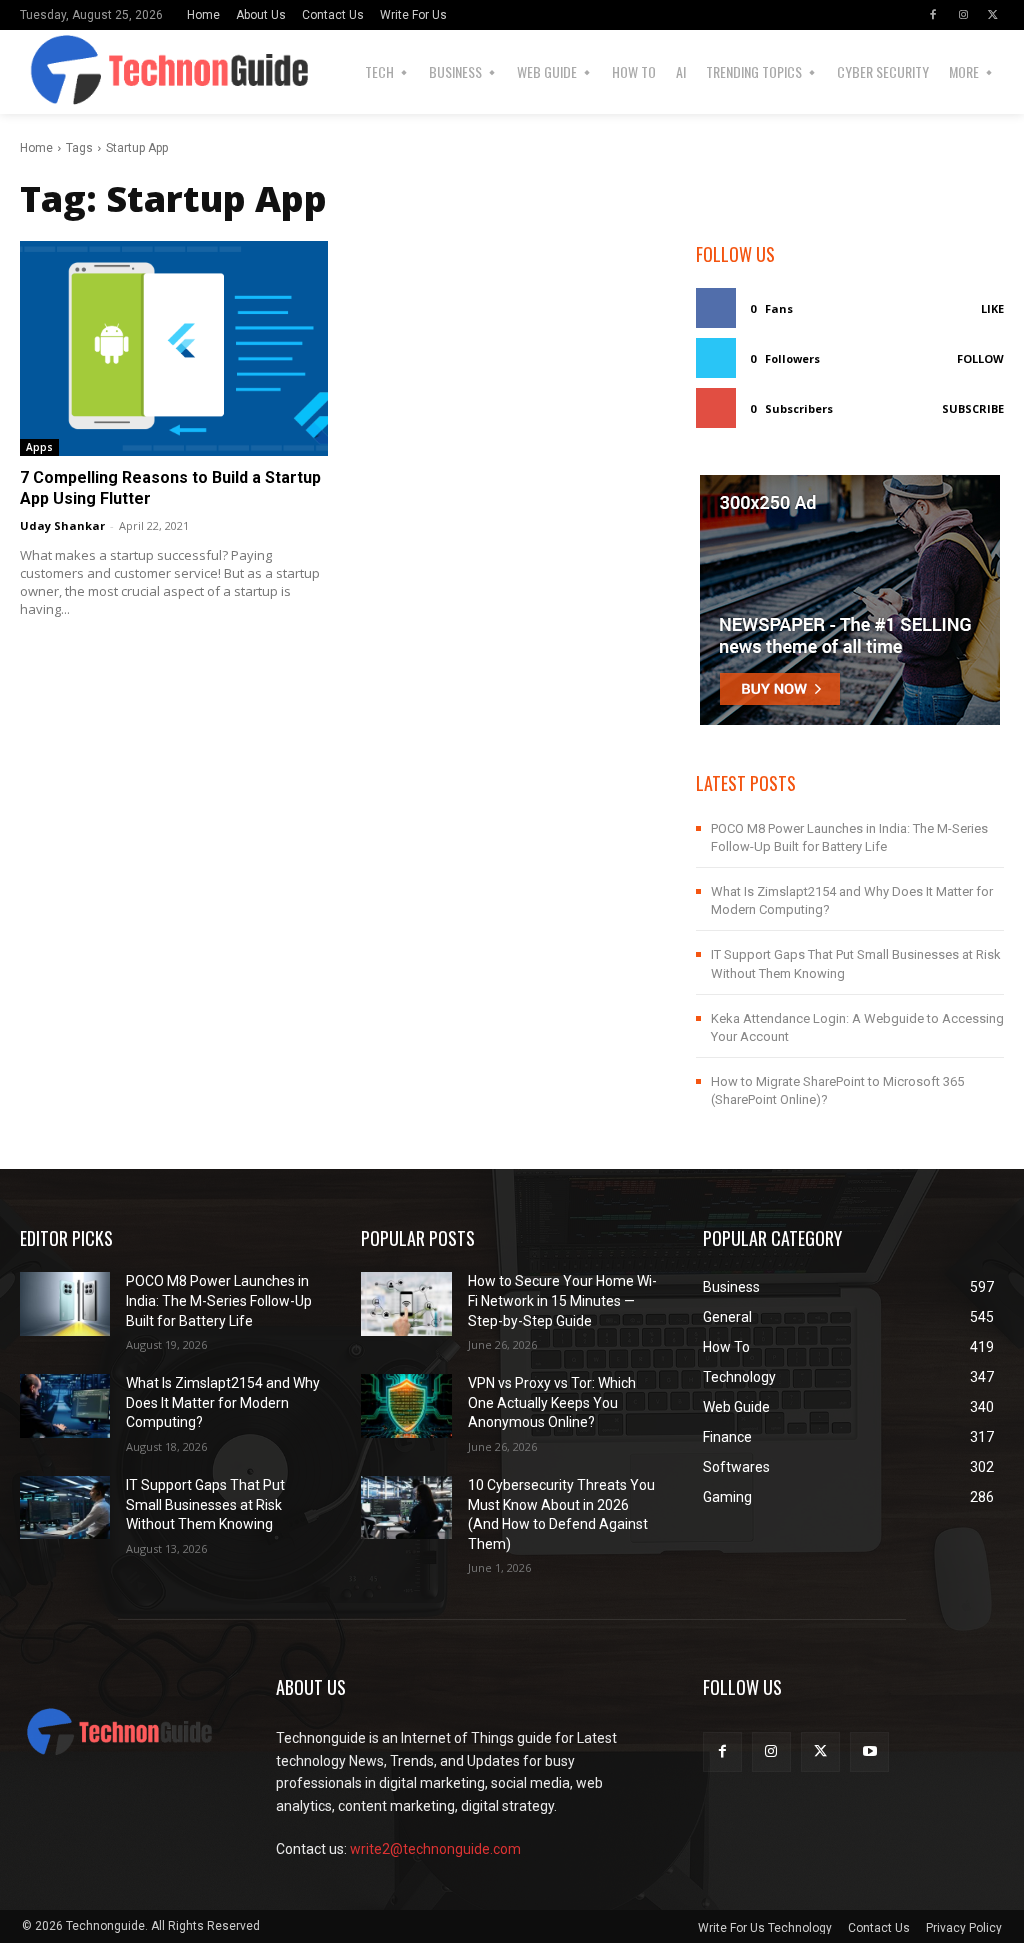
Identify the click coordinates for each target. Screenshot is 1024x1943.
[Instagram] (963, 15)
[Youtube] (869, 1751)
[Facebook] (933, 15)
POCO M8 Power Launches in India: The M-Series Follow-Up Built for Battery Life (219, 1300)
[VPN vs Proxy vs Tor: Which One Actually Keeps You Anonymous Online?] (406, 1405)
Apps (39, 447)
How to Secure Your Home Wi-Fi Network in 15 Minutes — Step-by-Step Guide (562, 1300)
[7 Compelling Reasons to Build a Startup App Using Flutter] (174, 349)
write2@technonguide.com (435, 1849)
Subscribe (973, 408)
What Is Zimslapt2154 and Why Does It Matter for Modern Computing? (223, 1402)
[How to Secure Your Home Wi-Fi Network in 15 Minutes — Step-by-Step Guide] (406, 1303)
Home (36, 148)
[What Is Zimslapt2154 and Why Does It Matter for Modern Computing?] (65, 1405)
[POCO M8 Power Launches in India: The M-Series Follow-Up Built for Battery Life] (65, 1303)
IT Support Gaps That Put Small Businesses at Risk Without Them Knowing (205, 1504)
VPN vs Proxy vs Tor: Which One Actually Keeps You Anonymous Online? (552, 1402)
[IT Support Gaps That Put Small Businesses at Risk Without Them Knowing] (65, 1507)
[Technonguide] (77, 72)
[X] (993, 15)
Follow (980, 358)
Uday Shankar (62, 525)
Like (992, 308)
